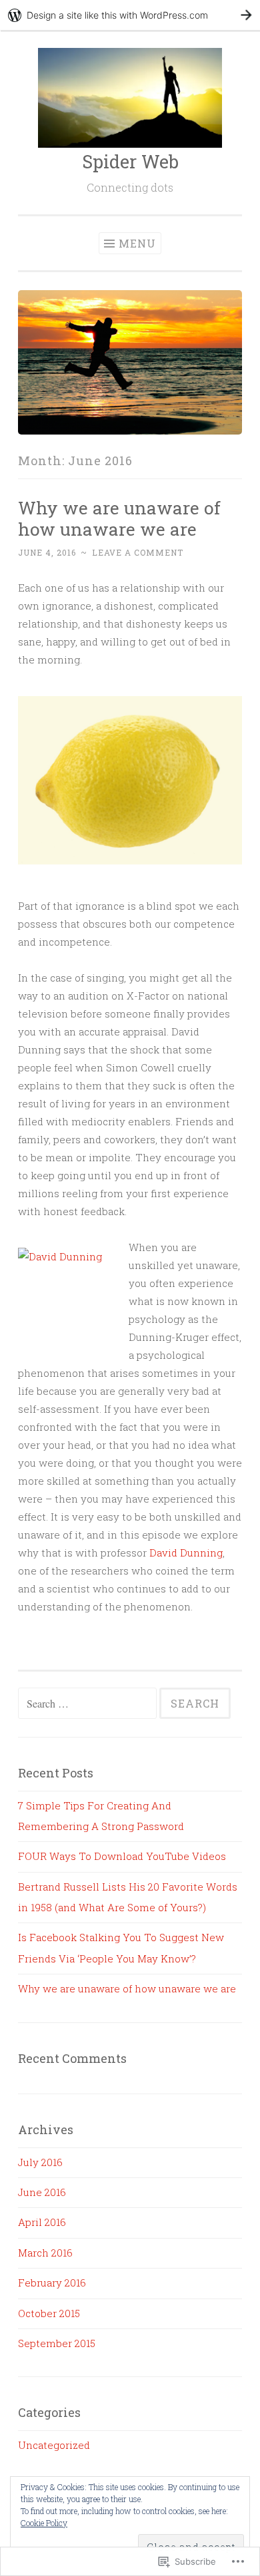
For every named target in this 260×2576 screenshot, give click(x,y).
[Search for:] (89, 1704)
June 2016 (42, 2192)
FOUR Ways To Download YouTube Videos (122, 1856)
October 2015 (49, 2313)
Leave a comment (138, 552)
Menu (137, 243)
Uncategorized (54, 2445)
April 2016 (42, 2222)
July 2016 (40, 2162)
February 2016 (52, 2283)
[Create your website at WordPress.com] (130, 15)
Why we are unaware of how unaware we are (119, 518)
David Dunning (186, 1553)
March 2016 (45, 2253)
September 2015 (57, 2343)
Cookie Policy (44, 2523)
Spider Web (130, 161)
